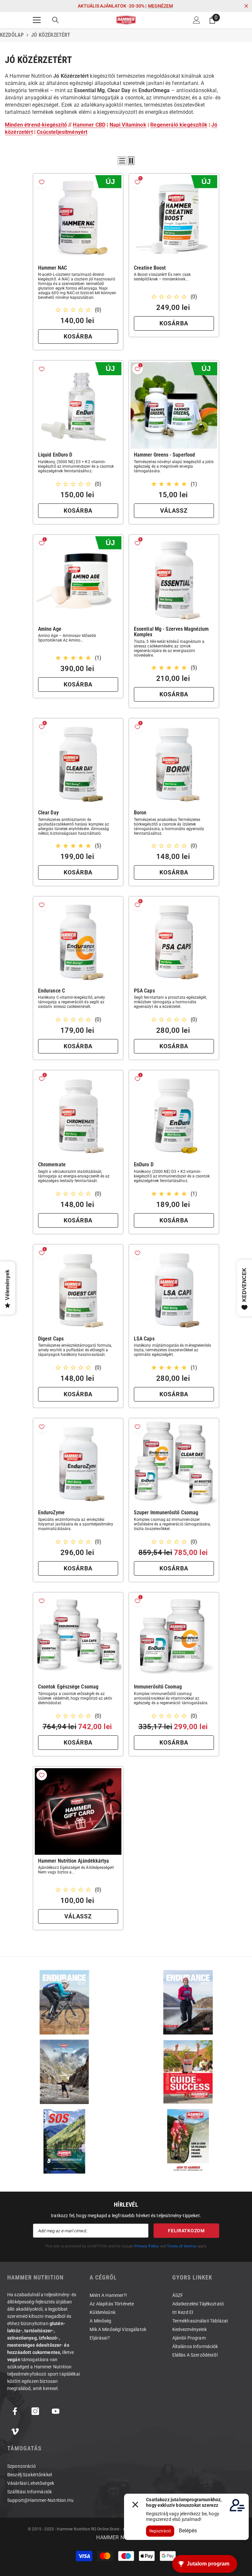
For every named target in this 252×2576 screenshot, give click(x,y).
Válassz (174, 511)
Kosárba (78, 336)
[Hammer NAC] (78, 218)
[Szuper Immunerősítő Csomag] (174, 1463)
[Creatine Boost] (174, 218)
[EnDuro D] (174, 1115)
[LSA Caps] (174, 1289)
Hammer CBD (89, 125)
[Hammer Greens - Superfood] (174, 405)
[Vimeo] (15, 2432)
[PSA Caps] (174, 941)
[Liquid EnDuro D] (78, 405)
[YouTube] (56, 2411)
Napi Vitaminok (128, 125)
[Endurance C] (78, 941)
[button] (122, 161)
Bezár (246, 6)
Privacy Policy (147, 2246)
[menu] (37, 20)
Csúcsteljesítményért (62, 132)
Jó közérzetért (51, 35)
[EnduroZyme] (78, 1463)
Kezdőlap (12, 35)
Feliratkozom (186, 2231)
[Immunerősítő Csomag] (174, 1637)
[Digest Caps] (78, 1289)
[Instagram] (35, 2411)
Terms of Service (182, 2246)
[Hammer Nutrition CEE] (64, 2002)
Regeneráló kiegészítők (179, 125)
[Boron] (174, 763)
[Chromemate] (78, 1115)
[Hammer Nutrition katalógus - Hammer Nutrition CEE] (64, 2072)
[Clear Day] (78, 763)
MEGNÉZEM (160, 6)
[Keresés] (55, 20)
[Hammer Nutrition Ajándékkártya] (78, 1811)
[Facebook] (15, 2411)
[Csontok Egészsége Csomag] (78, 1637)
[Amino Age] (78, 580)
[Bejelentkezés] (197, 20)
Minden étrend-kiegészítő (36, 125)
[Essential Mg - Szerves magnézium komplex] (174, 580)
